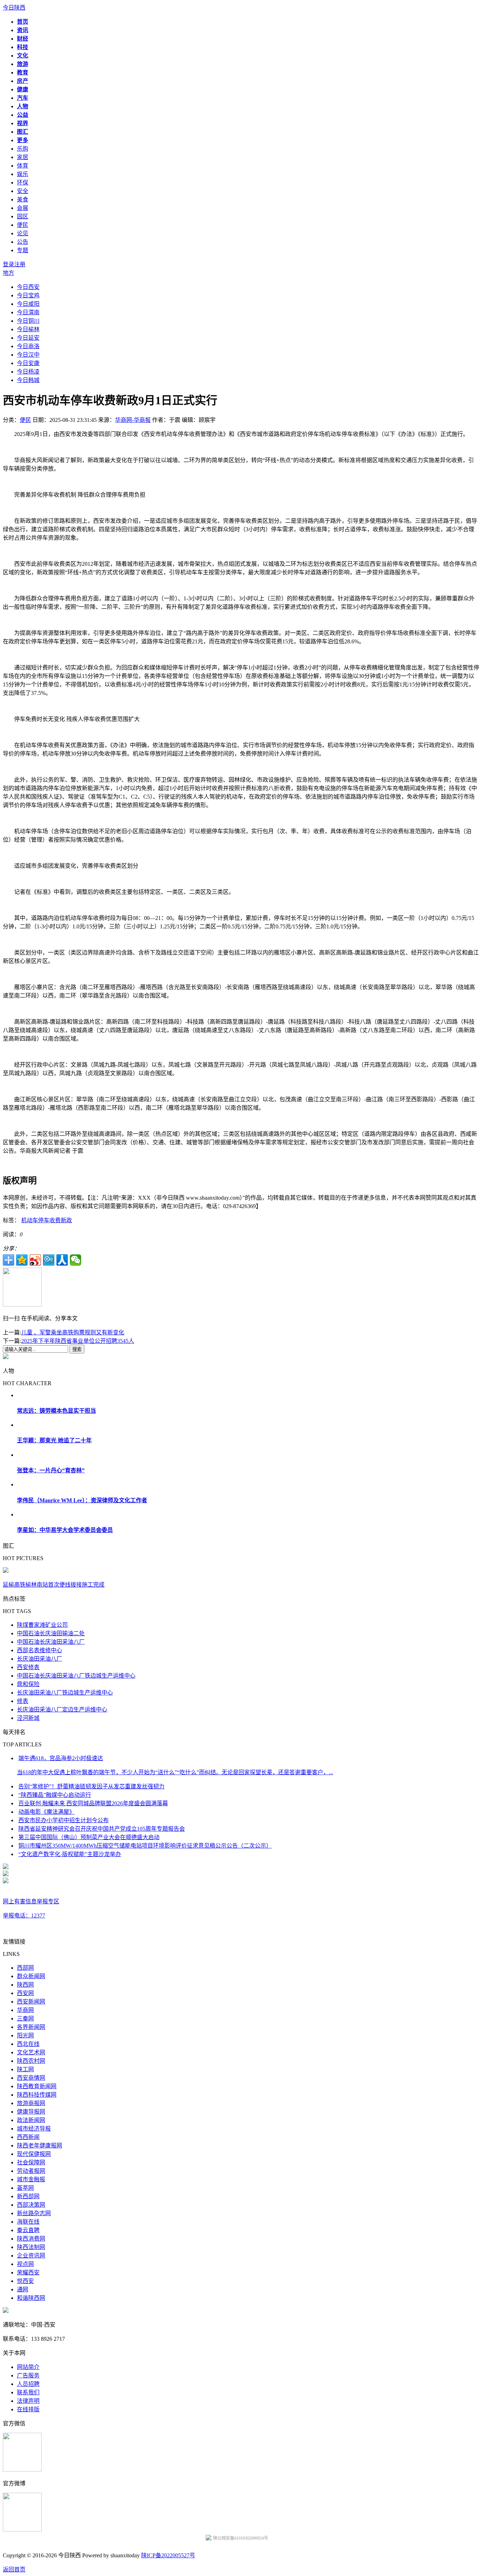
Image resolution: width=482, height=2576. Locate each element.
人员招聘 (28, 2384)
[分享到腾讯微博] (49, 1260)
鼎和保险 (28, 1684)
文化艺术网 (31, 2052)
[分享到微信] (76, 1260)
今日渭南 (28, 312)
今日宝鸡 (28, 295)
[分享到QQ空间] (22, 1260)
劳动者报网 (31, 2171)
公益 (23, 115)
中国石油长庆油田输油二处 (51, 1633)
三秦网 (25, 2019)
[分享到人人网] (62, 1260)
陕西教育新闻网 (37, 2086)
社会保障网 (31, 2162)
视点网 (25, 2264)
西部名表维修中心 (40, 1650)
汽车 (23, 98)
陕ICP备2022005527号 (168, 2555)
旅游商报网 (31, 2103)
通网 (23, 2289)
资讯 (23, 30)
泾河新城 (28, 1718)
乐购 (23, 149)
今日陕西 (14, 8)
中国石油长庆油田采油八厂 (51, 1642)
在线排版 (28, 2409)
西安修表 (28, 1667)
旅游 (23, 64)
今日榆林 (28, 329)
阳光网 (25, 2035)
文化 (23, 56)
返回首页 (14, 2569)
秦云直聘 (28, 2230)
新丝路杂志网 (34, 2213)
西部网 (25, 1968)
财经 (23, 39)
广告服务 (28, 2375)
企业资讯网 (31, 2256)
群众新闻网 (31, 1976)
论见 (23, 233)
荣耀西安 (28, 2272)
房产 (23, 81)
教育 (23, 72)
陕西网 (25, 1985)
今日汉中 (28, 355)
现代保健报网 (34, 2154)
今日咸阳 (28, 304)
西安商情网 (31, 2078)
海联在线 (28, 2222)
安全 (23, 191)
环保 (23, 183)
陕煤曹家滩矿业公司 (42, 1625)
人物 (23, 106)
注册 (20, 264)
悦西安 (25, 2281)
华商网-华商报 (133, 420)
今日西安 (28, 287)
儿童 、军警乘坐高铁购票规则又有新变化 (73, 1332)
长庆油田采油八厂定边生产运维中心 (62, 1710)
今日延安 (28, 338)
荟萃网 (25, 2188)
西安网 (25, 1993)
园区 (23, 216)
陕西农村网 (31, 2061)
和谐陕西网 (31, 2298)
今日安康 (28, 363)
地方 (8, 273)
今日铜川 (28, 321)
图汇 (23, 132)
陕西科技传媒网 (37, 2095)
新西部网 (28, 2196)
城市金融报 (31, 2179)
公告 (23, 242)
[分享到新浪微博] (35, 1260)
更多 (23, 140)
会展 (23, 208)
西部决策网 (31, 2205)
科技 (23, 47)
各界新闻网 (31, 2027)
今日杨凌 (28, 372)
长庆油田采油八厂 (40, 1659)
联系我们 (28, 2392)
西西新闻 (28, 2137)
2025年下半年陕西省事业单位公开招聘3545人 (78, 1341)
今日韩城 (28, 380)
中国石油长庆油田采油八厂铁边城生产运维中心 (76, 1676)
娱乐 (23, 174)
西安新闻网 (31, 2002)
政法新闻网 (31, 2120)
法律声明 (28, 2401)
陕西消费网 (31, 2239)
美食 (23, 199)
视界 (23, 123)
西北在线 (28, 2044)
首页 (23, 22)
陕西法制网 (31, 2247)
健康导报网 (31, 2112)
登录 (8, 264)
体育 (23, 166)
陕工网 (25, 2069)
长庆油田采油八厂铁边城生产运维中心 (65, 1693)
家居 (23, 157)
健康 (23, 89)
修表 (23, 1701)
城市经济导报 (34, 2129)
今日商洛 (28, 346)
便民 (23, 225)
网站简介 (28, 2367)
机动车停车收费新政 (47, 1220)
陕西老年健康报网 (40, 2145)
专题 (23, 250)
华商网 (25, 2010)
